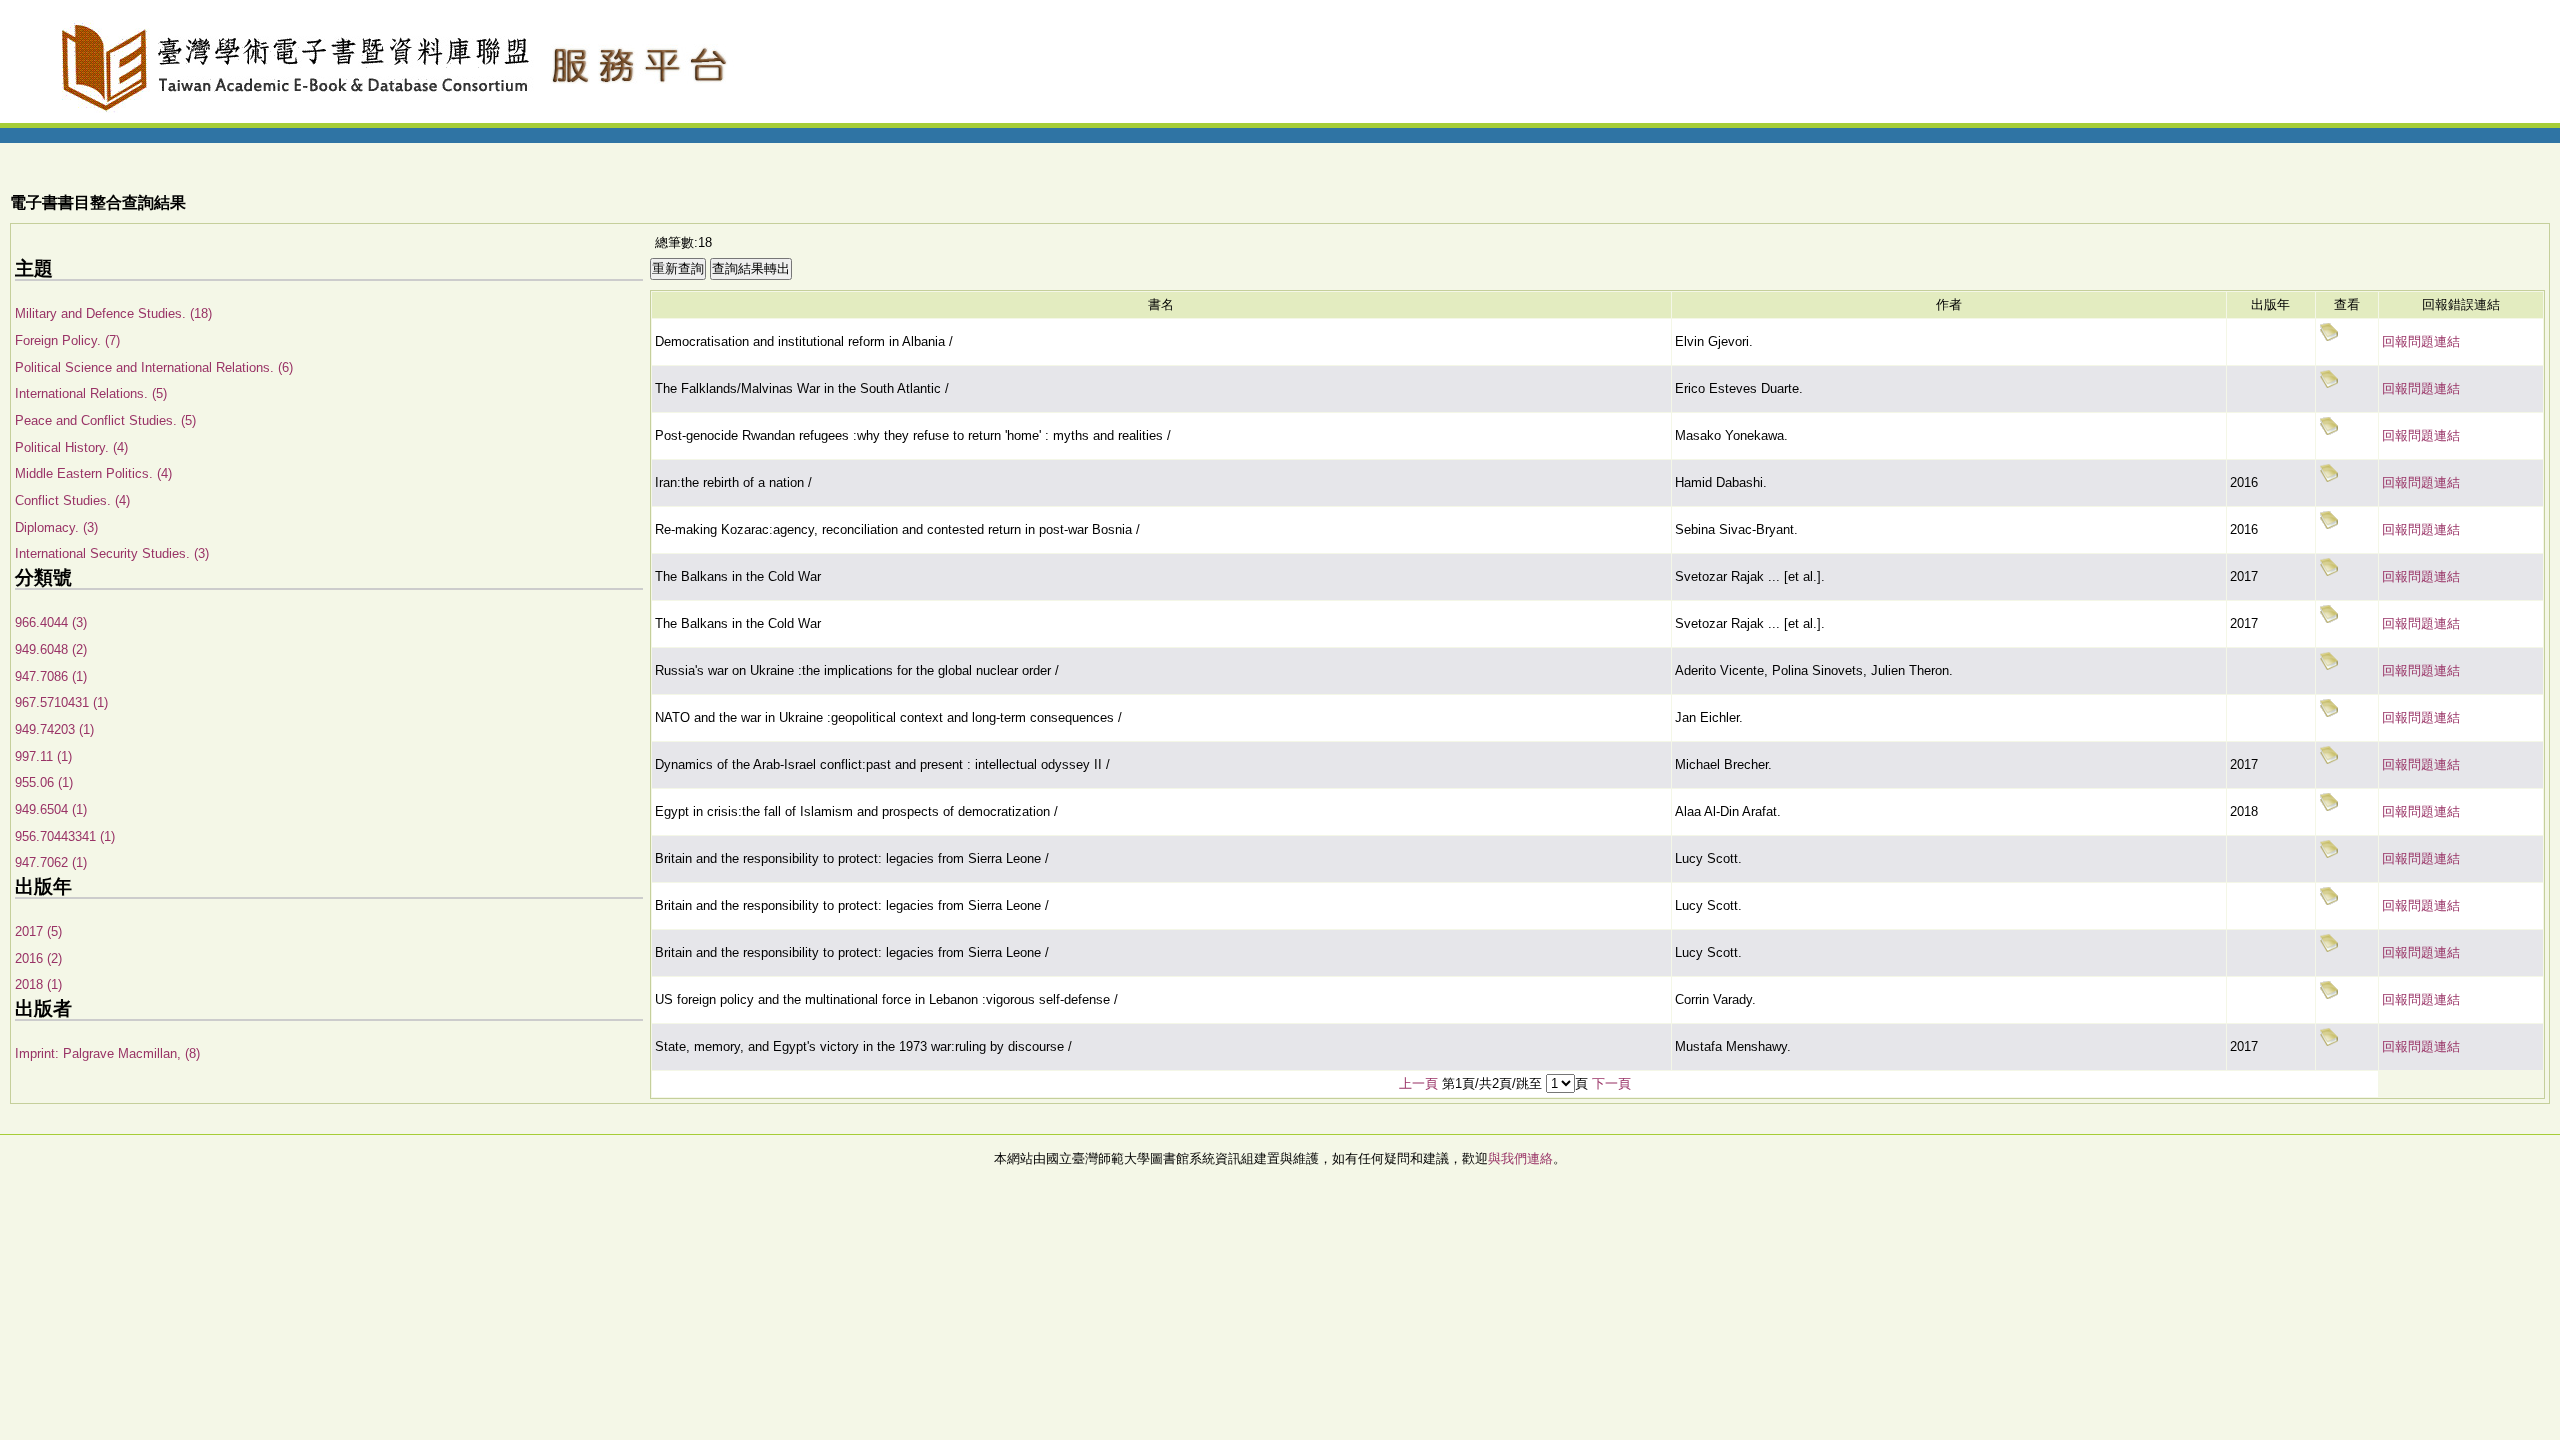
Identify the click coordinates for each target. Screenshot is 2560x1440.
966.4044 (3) (51, 622)
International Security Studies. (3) (112, 553)
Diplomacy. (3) (56, 527)
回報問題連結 (2421, 341)
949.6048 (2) (51, 649)
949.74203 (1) (54, 729)
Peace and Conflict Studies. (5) (105, 420)
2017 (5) (38, 931)
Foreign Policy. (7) (67, 340)
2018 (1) (38, 984)
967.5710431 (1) (61, 702)
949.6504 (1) (51, 809)
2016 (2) (38, 958)
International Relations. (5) (91, 393)
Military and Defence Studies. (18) (113, 313)
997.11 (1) (43, 756)
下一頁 (1611, 1083)
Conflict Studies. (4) (72, 500)
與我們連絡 (1520, 1158)
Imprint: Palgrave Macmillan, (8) (107, 1053)
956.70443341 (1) (65, 836)
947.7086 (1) (51, 676)
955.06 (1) (44, 782)
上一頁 (1418, 1083)
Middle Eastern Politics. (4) (93, 473)
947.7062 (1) (51, 862)
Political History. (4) (71, 447)
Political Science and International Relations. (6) (154, 367)
